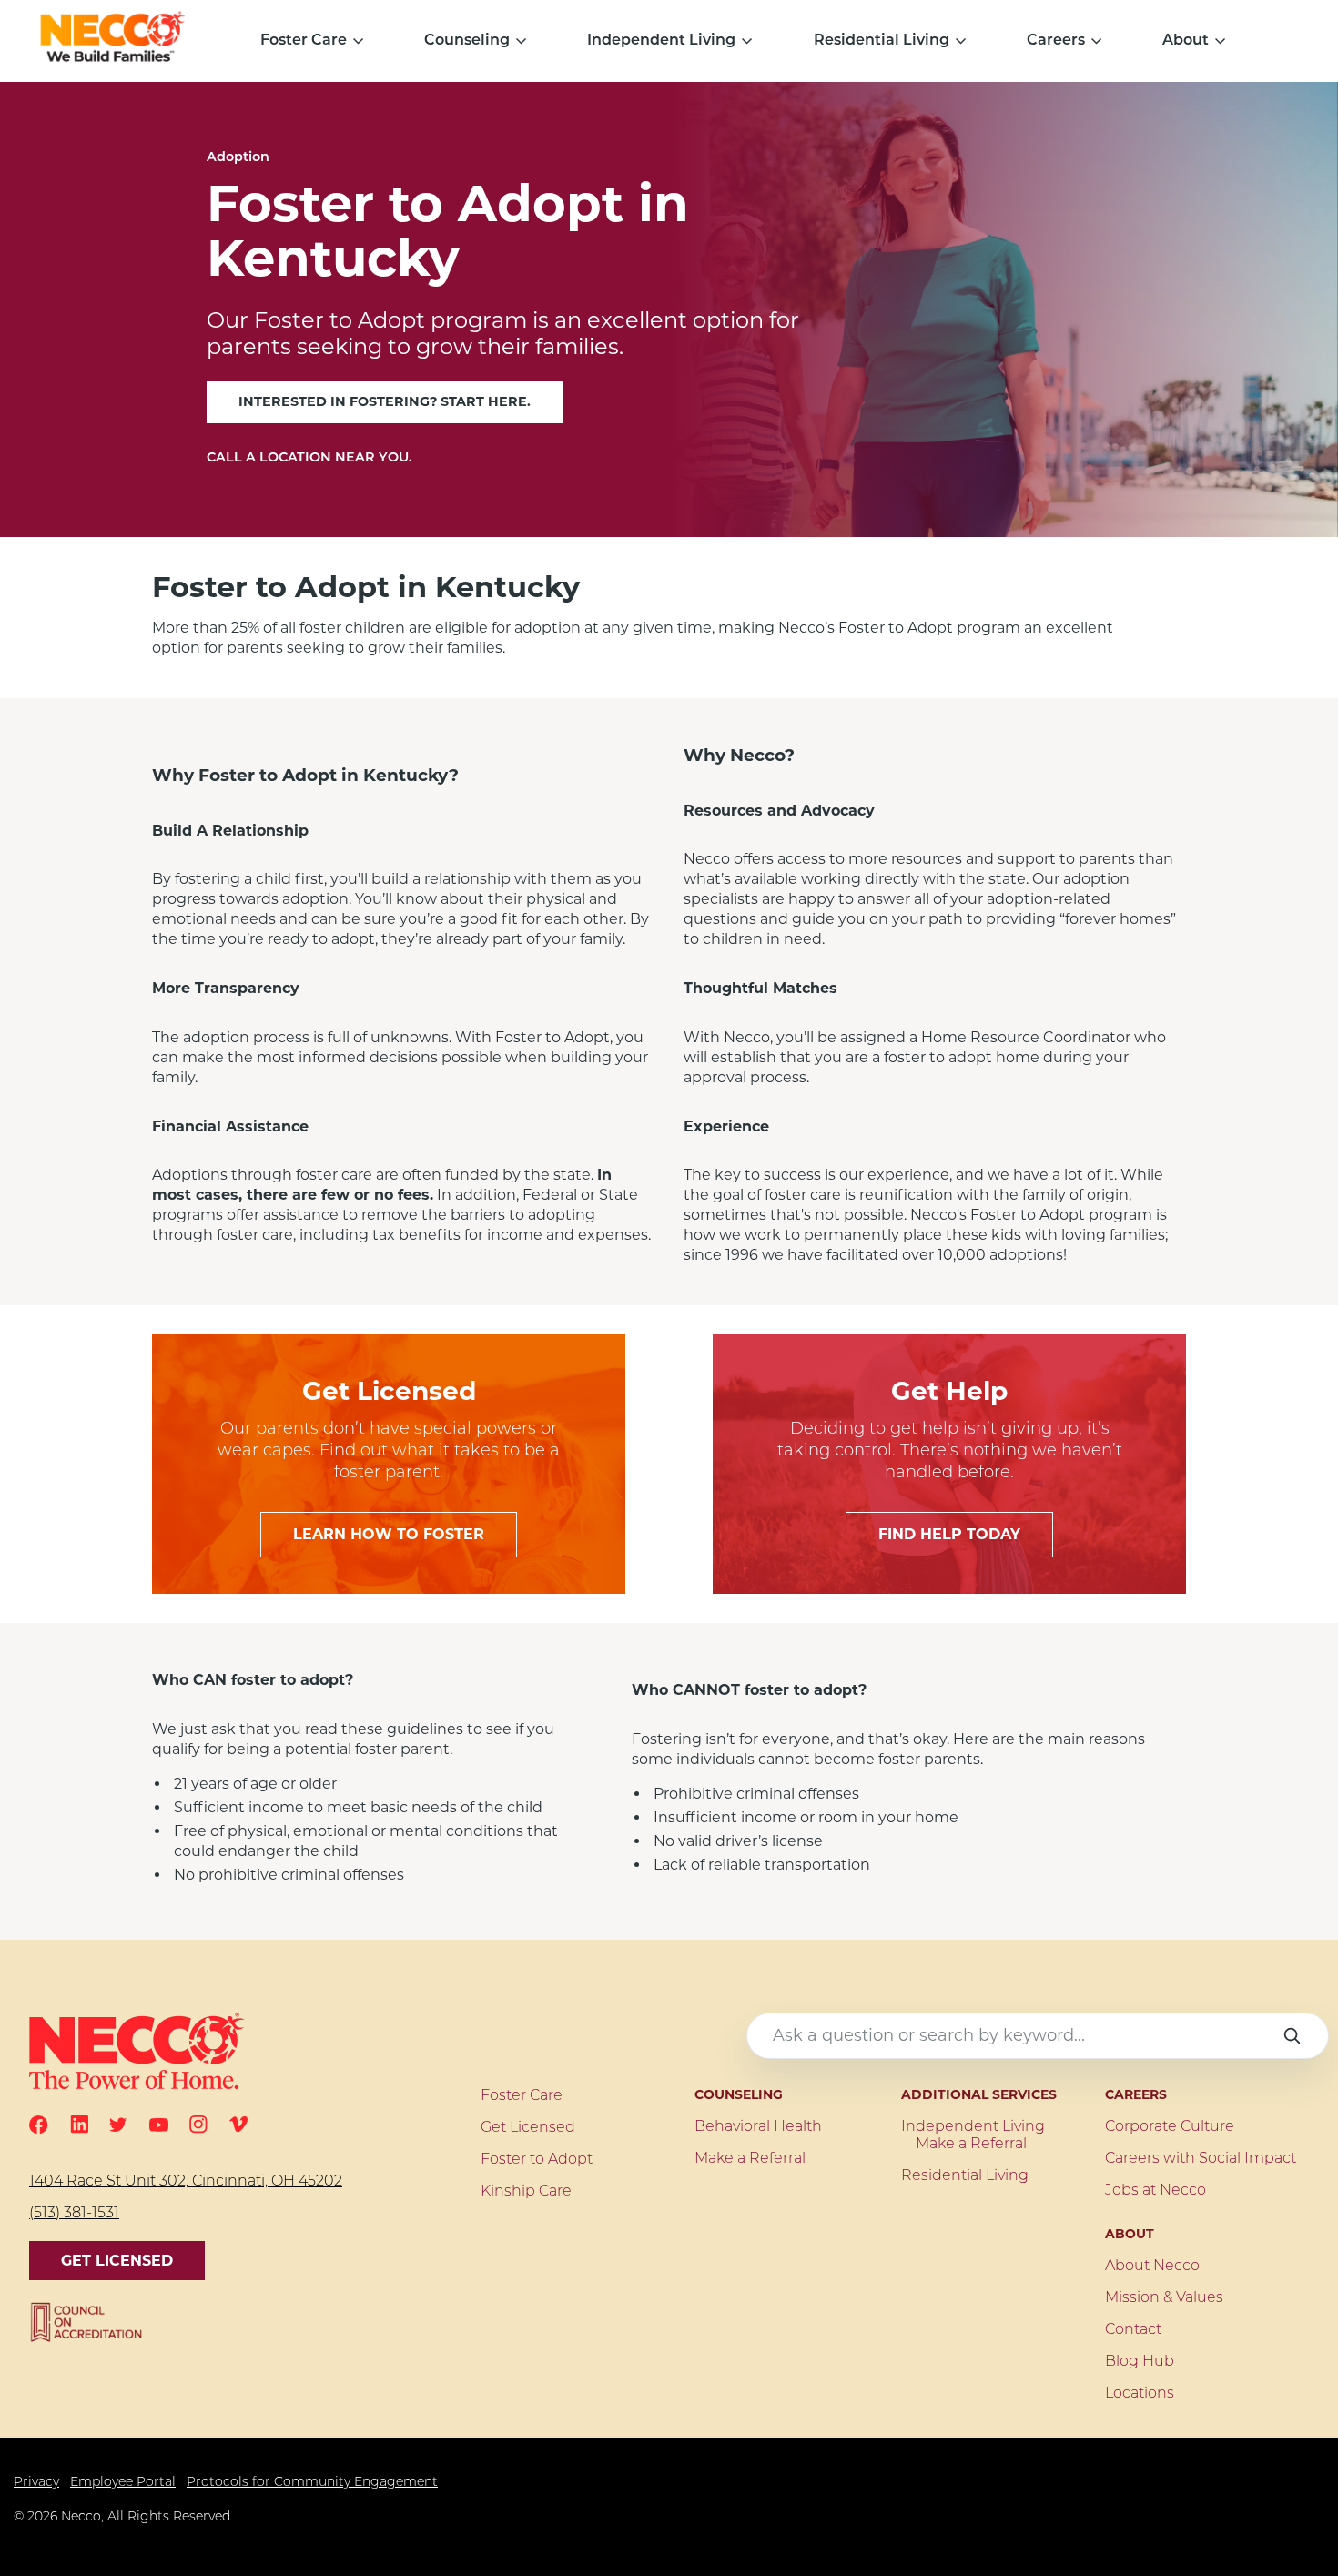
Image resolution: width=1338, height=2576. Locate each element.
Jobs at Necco (1156, 2191)
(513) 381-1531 (74, 2214)
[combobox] (1038, 2036)
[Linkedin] (79, 2125)
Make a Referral (750, 2159)
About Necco (1152, 2267)
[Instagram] (198, 2125)
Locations (1140, 2394)
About (1186, 41)
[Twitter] (118, 2125)
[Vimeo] (238, 2124)
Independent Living (661, 41)
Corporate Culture (1170, 2127)
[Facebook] (39, 2125)
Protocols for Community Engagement (312, 2483)
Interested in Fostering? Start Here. (385, 401)
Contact (1133, 2330)
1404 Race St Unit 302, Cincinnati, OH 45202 (186, 2182)
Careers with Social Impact (1201, 2159)
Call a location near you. (309, 458)
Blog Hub (1140, 2362)
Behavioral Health (758, 2127)
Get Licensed (117, 2261)
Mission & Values (1164, 2298)
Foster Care (304, 41)
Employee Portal (123, 2483)
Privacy (36, 2483)
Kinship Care (526, 2192)
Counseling (467, 41)
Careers (1056, 41)
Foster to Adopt (537, 2160)
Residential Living (882, 41)
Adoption (238, 158)
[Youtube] (159, 2125)
